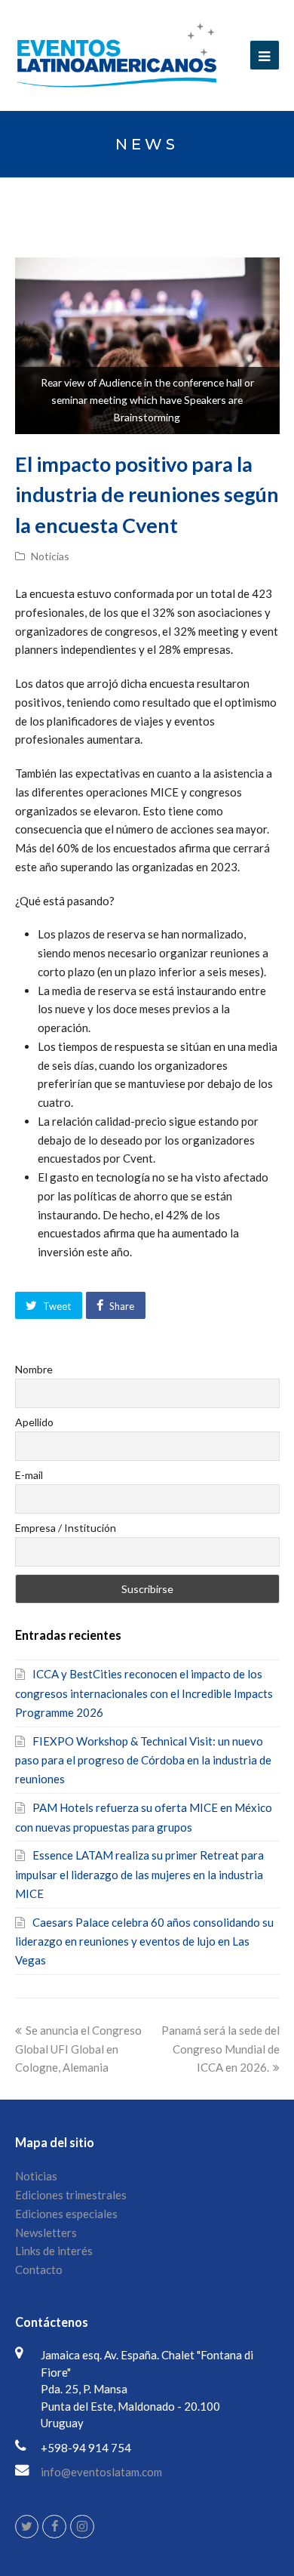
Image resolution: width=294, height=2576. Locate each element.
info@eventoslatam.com (101, 2472)
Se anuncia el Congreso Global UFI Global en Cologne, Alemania (78, 2049)
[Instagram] (82, 2527)
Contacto (39, 2269)
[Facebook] (54, 2527)
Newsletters (46, 2232)
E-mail (29, 1475)
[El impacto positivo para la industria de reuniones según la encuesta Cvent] (147, 346)
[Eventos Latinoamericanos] (117, 54)
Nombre (34, 1369)
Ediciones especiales (66, 2214)
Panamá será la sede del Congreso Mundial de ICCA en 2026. (220, 2049)
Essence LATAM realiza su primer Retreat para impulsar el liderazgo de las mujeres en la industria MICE (139, 1874)
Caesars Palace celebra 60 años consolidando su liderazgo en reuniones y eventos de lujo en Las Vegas (144, 1941)
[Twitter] (27, 2527)
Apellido (34, 1422)
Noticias (50, 556)
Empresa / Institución (66, 1528)
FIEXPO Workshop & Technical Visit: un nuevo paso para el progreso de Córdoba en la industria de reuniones (143, 1760)
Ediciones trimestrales (71, 2195)
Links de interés (54, 2251)
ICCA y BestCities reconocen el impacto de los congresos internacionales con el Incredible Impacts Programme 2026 (144, 1693)
